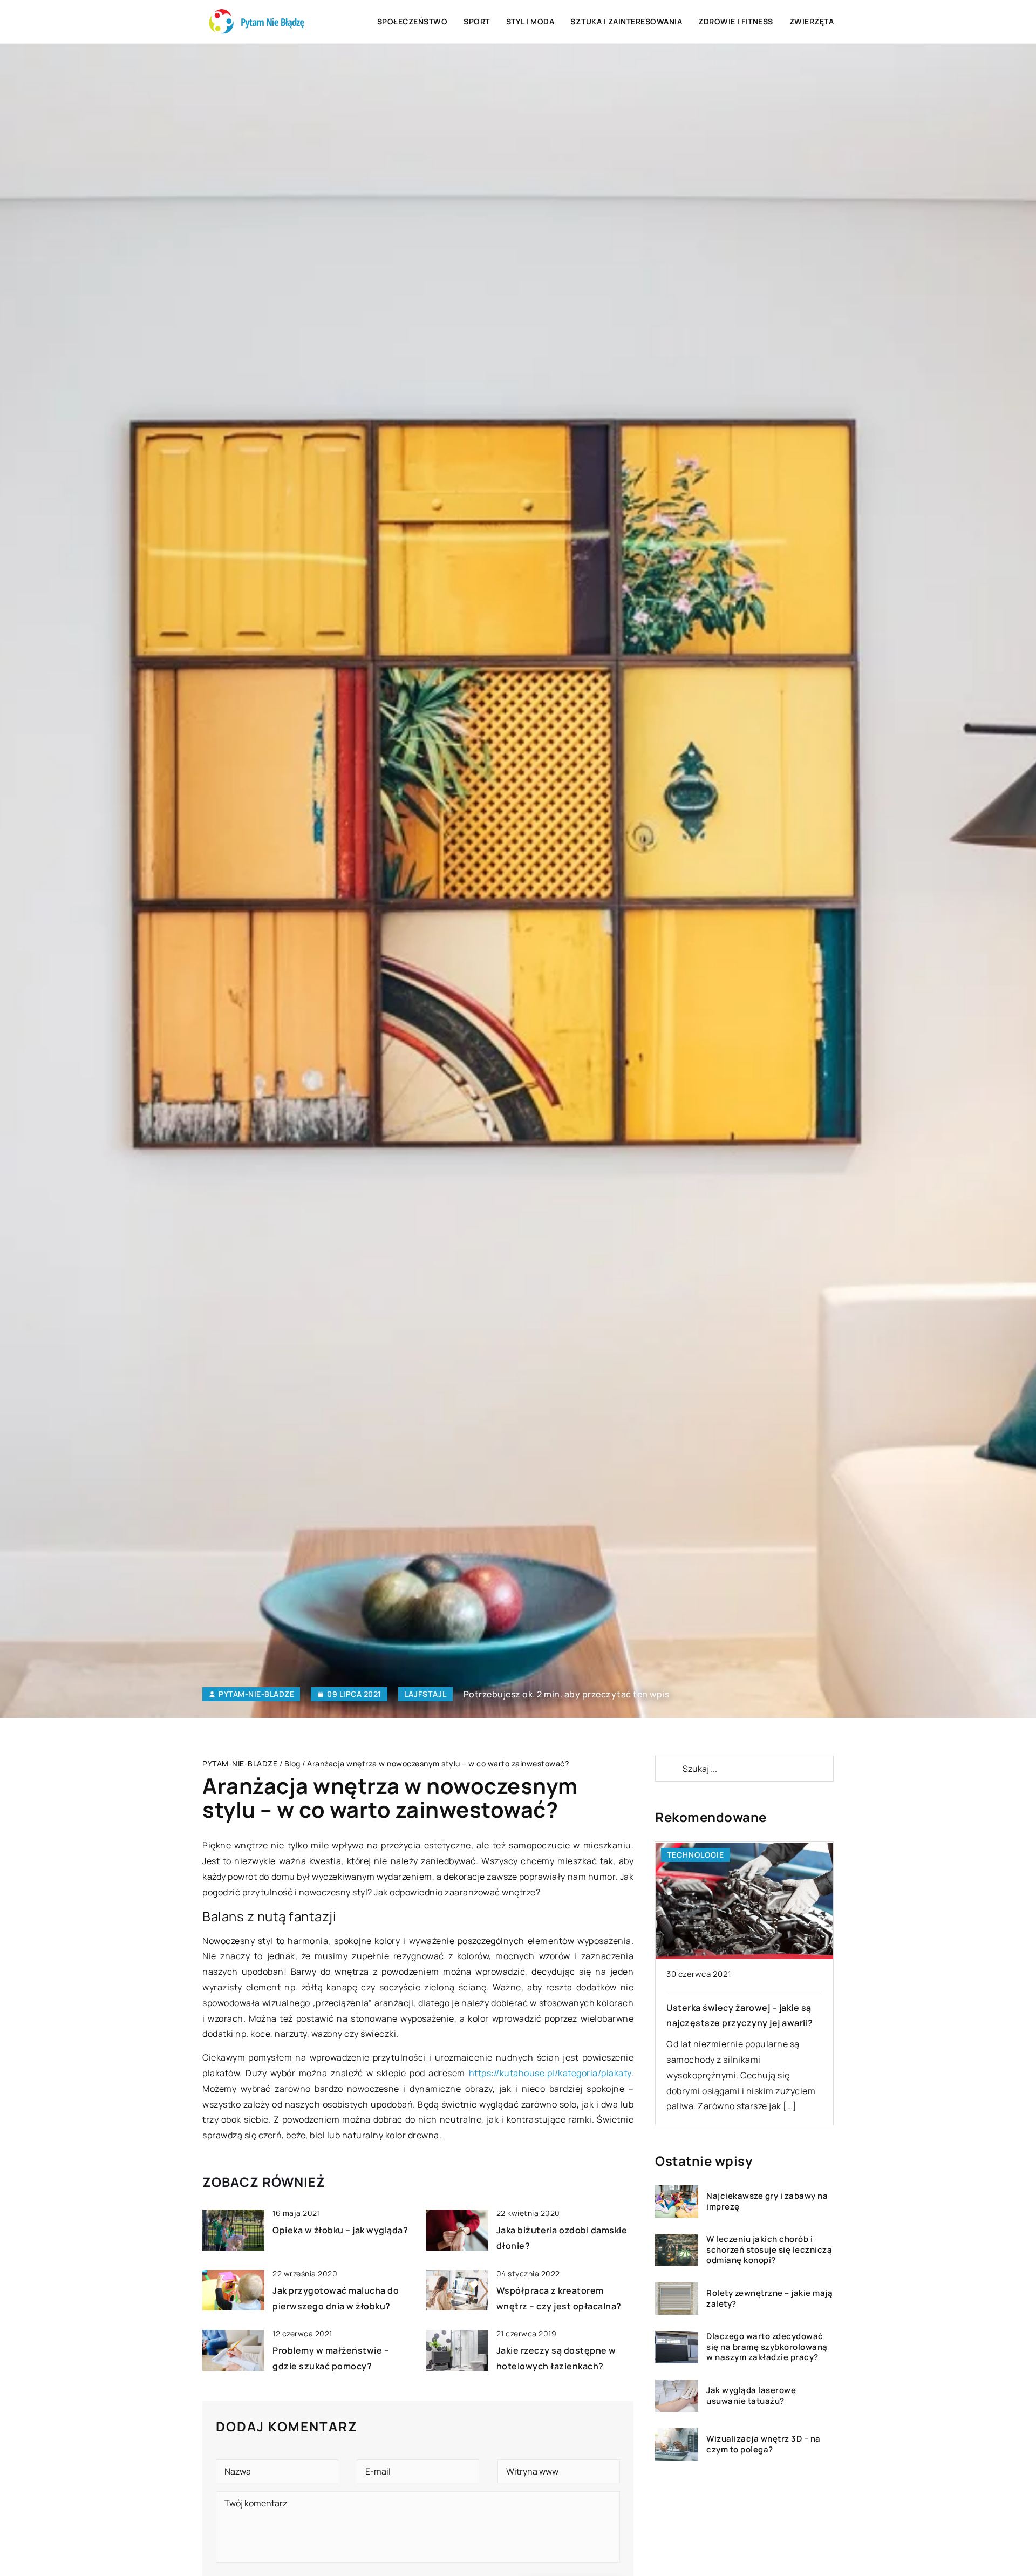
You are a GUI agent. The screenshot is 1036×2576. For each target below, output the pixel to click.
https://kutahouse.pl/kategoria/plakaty (550, 2073)
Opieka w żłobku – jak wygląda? (340, 2230)
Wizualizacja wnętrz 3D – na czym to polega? (764, 2445)
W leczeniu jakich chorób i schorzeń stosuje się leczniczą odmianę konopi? (769, 2250)
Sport (477, 21)
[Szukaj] (668, 1769)
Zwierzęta (812, 21)
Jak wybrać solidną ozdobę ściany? (743, 2008)
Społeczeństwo (413, 21)
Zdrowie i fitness (736, 21)
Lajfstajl (425, 1694)
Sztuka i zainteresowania (626, 21)
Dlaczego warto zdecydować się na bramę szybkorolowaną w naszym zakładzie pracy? (767, 2347)
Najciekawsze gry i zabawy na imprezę (767, 2202)
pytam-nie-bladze (256, 1694)
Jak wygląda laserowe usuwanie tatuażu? (751, 2396)
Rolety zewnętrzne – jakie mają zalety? (769, 2299)
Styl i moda (530, 21)
